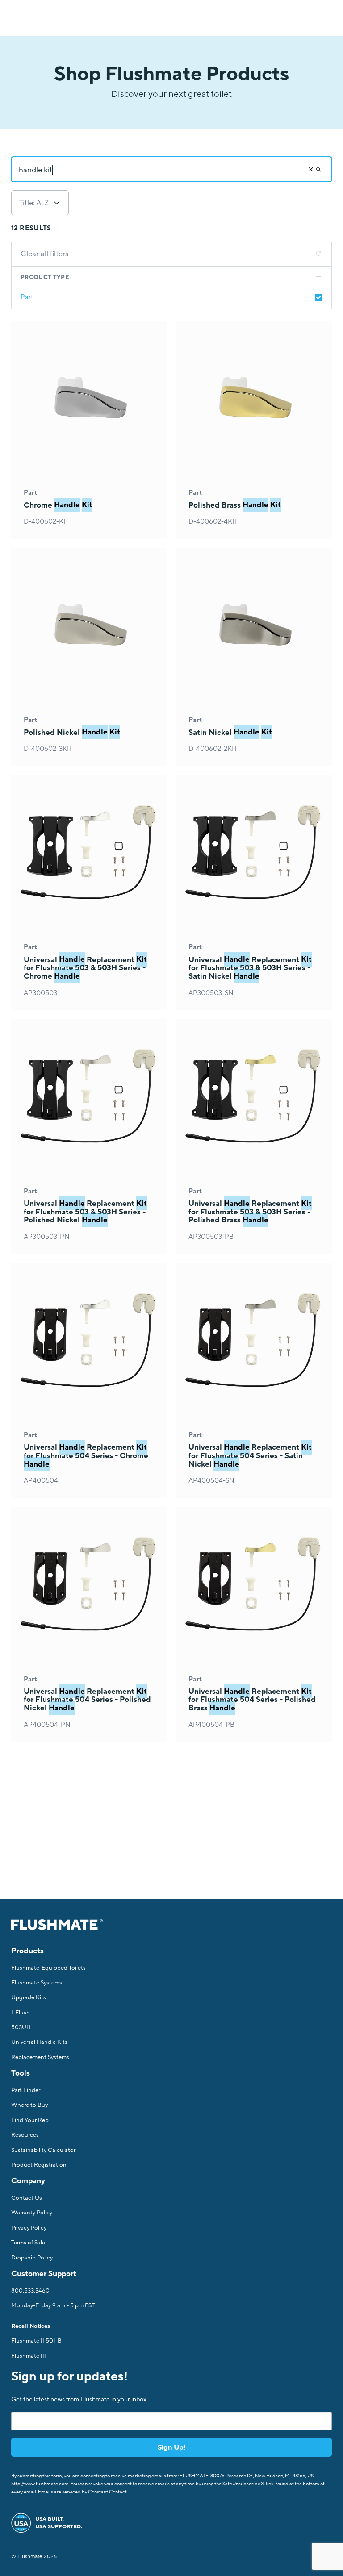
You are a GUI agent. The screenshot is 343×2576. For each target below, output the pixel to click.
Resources (25, 2135)
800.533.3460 (30, 2291)
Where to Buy (29, 2105)
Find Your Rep (30, 2120)
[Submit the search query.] (318, 169)
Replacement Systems (40, 2057)
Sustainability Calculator (43, 2150)
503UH (21, 2027)
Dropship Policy (32, 2258)
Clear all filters (44, 254)
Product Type (45, 277)
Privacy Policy (29, 2228)
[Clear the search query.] (311, 169)
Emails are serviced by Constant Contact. (83, 2492)
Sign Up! (172, 2447)
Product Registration (39, 2165)
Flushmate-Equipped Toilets (48, 1968)
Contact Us (27, 2198)
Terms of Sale (28, 2243)
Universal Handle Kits (39, 2042)
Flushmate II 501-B (36, 2341)
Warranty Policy (32, 2213)
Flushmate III (29, 2356)
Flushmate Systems (37, 1983)
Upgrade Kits (29, 1997)
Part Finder (26, 2090)
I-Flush (21, 2013)
